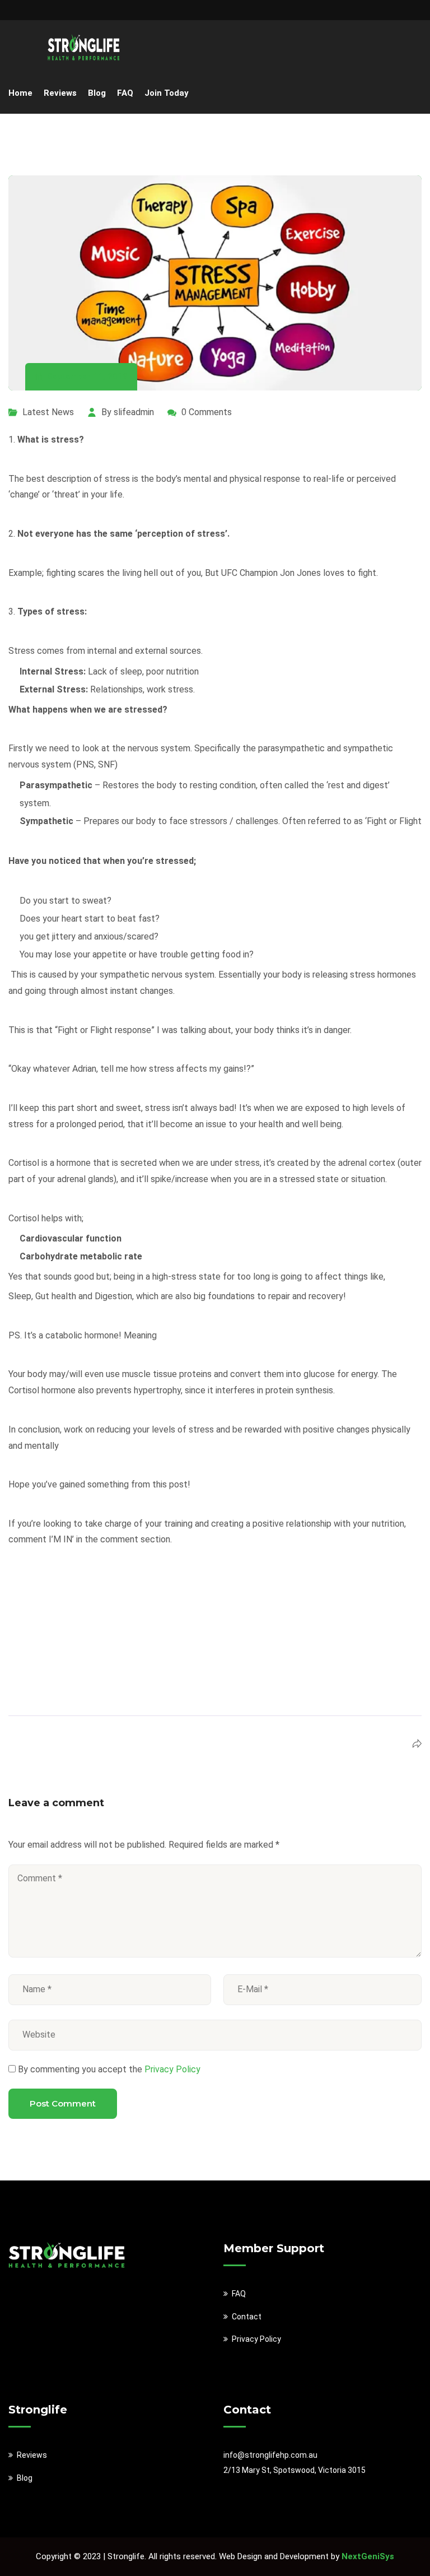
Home (20, 93)
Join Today (167, 93)
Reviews (60, 93)
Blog (97, 93)
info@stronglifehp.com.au (270, 2455)
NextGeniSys (368, 2556)
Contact (247, 2317)
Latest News (48, 412)
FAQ (125, 93)
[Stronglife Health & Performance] (84, 47)
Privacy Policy (171, 2069)
